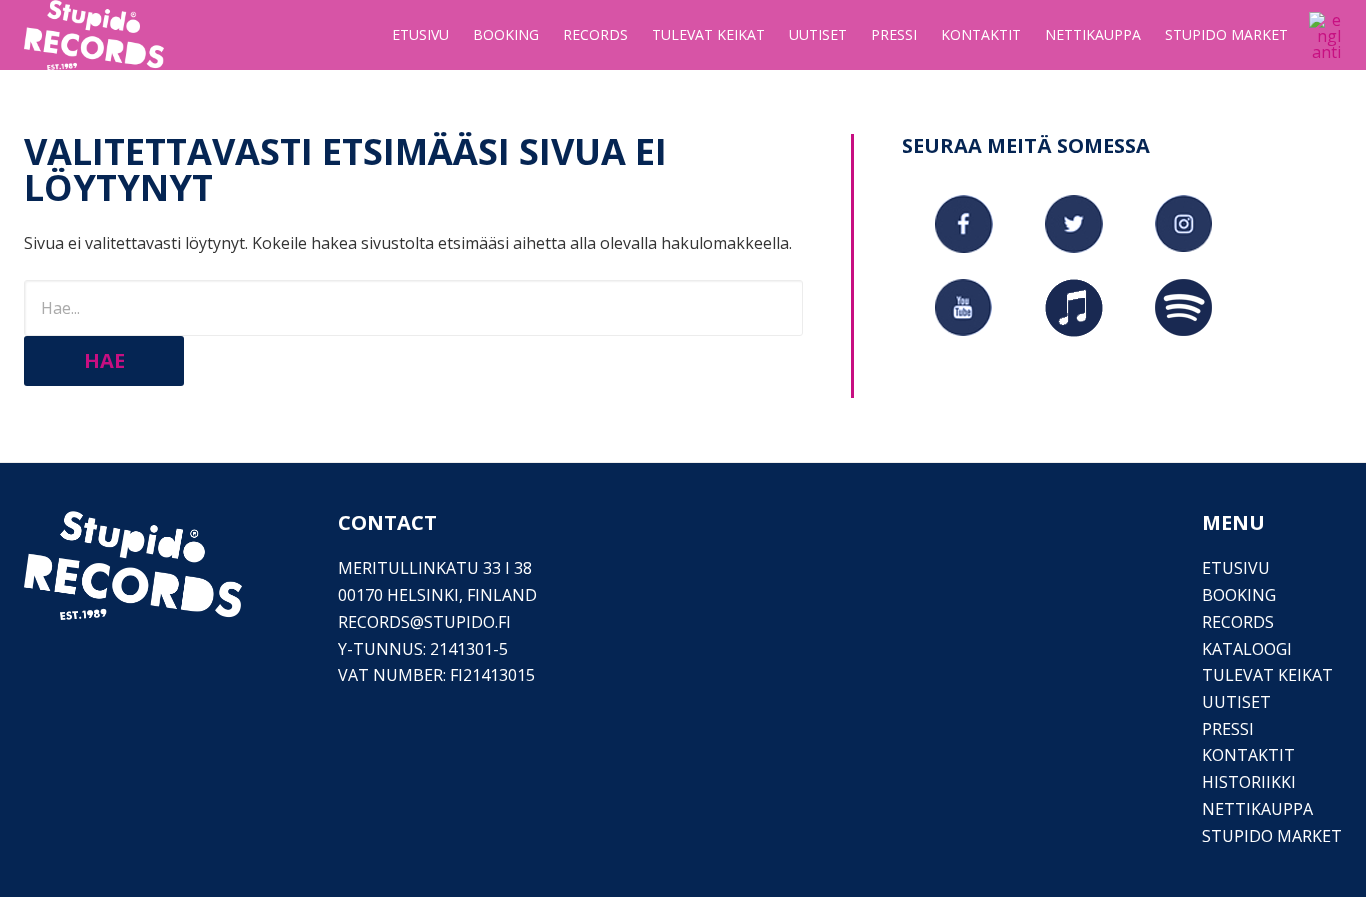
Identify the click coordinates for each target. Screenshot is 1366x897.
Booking (1239, 595)
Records (1238, 622)
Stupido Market (1272, 836)
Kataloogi (1247, 649)
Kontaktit (1248, 755)
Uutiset (1236, 702)
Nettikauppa (1257, 809)
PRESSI (1228, 729)
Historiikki (1249, 782)
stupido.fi (467, 622)
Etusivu (1236, 568)
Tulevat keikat (1267, 675)
